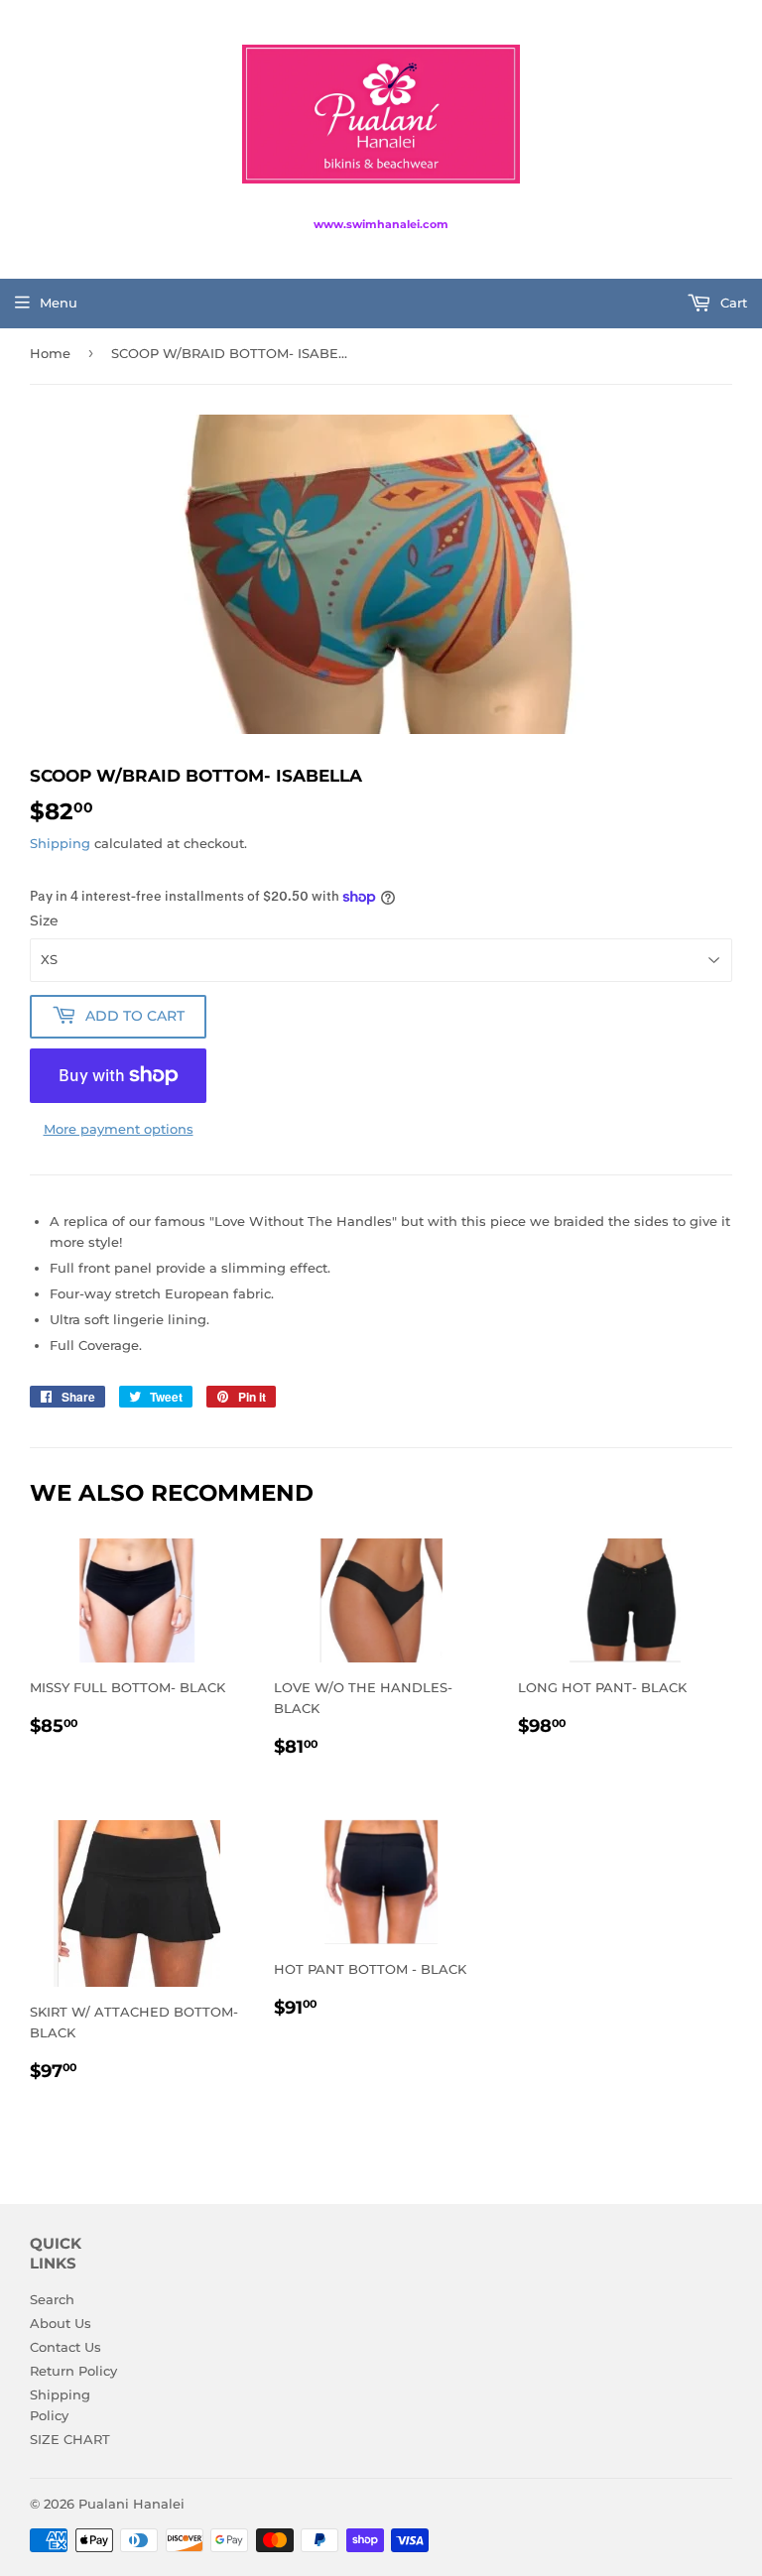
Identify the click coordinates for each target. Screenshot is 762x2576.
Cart (732, 303)
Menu (59, 303)
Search (52, 2299)
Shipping (60, 843)
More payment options (119, 1129)
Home (50, 353)
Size (44, 920)
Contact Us (65, 2347)
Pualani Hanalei (131, 2504)
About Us (61, 2323)
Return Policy (73, 2371)
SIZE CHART (70, 2439)
